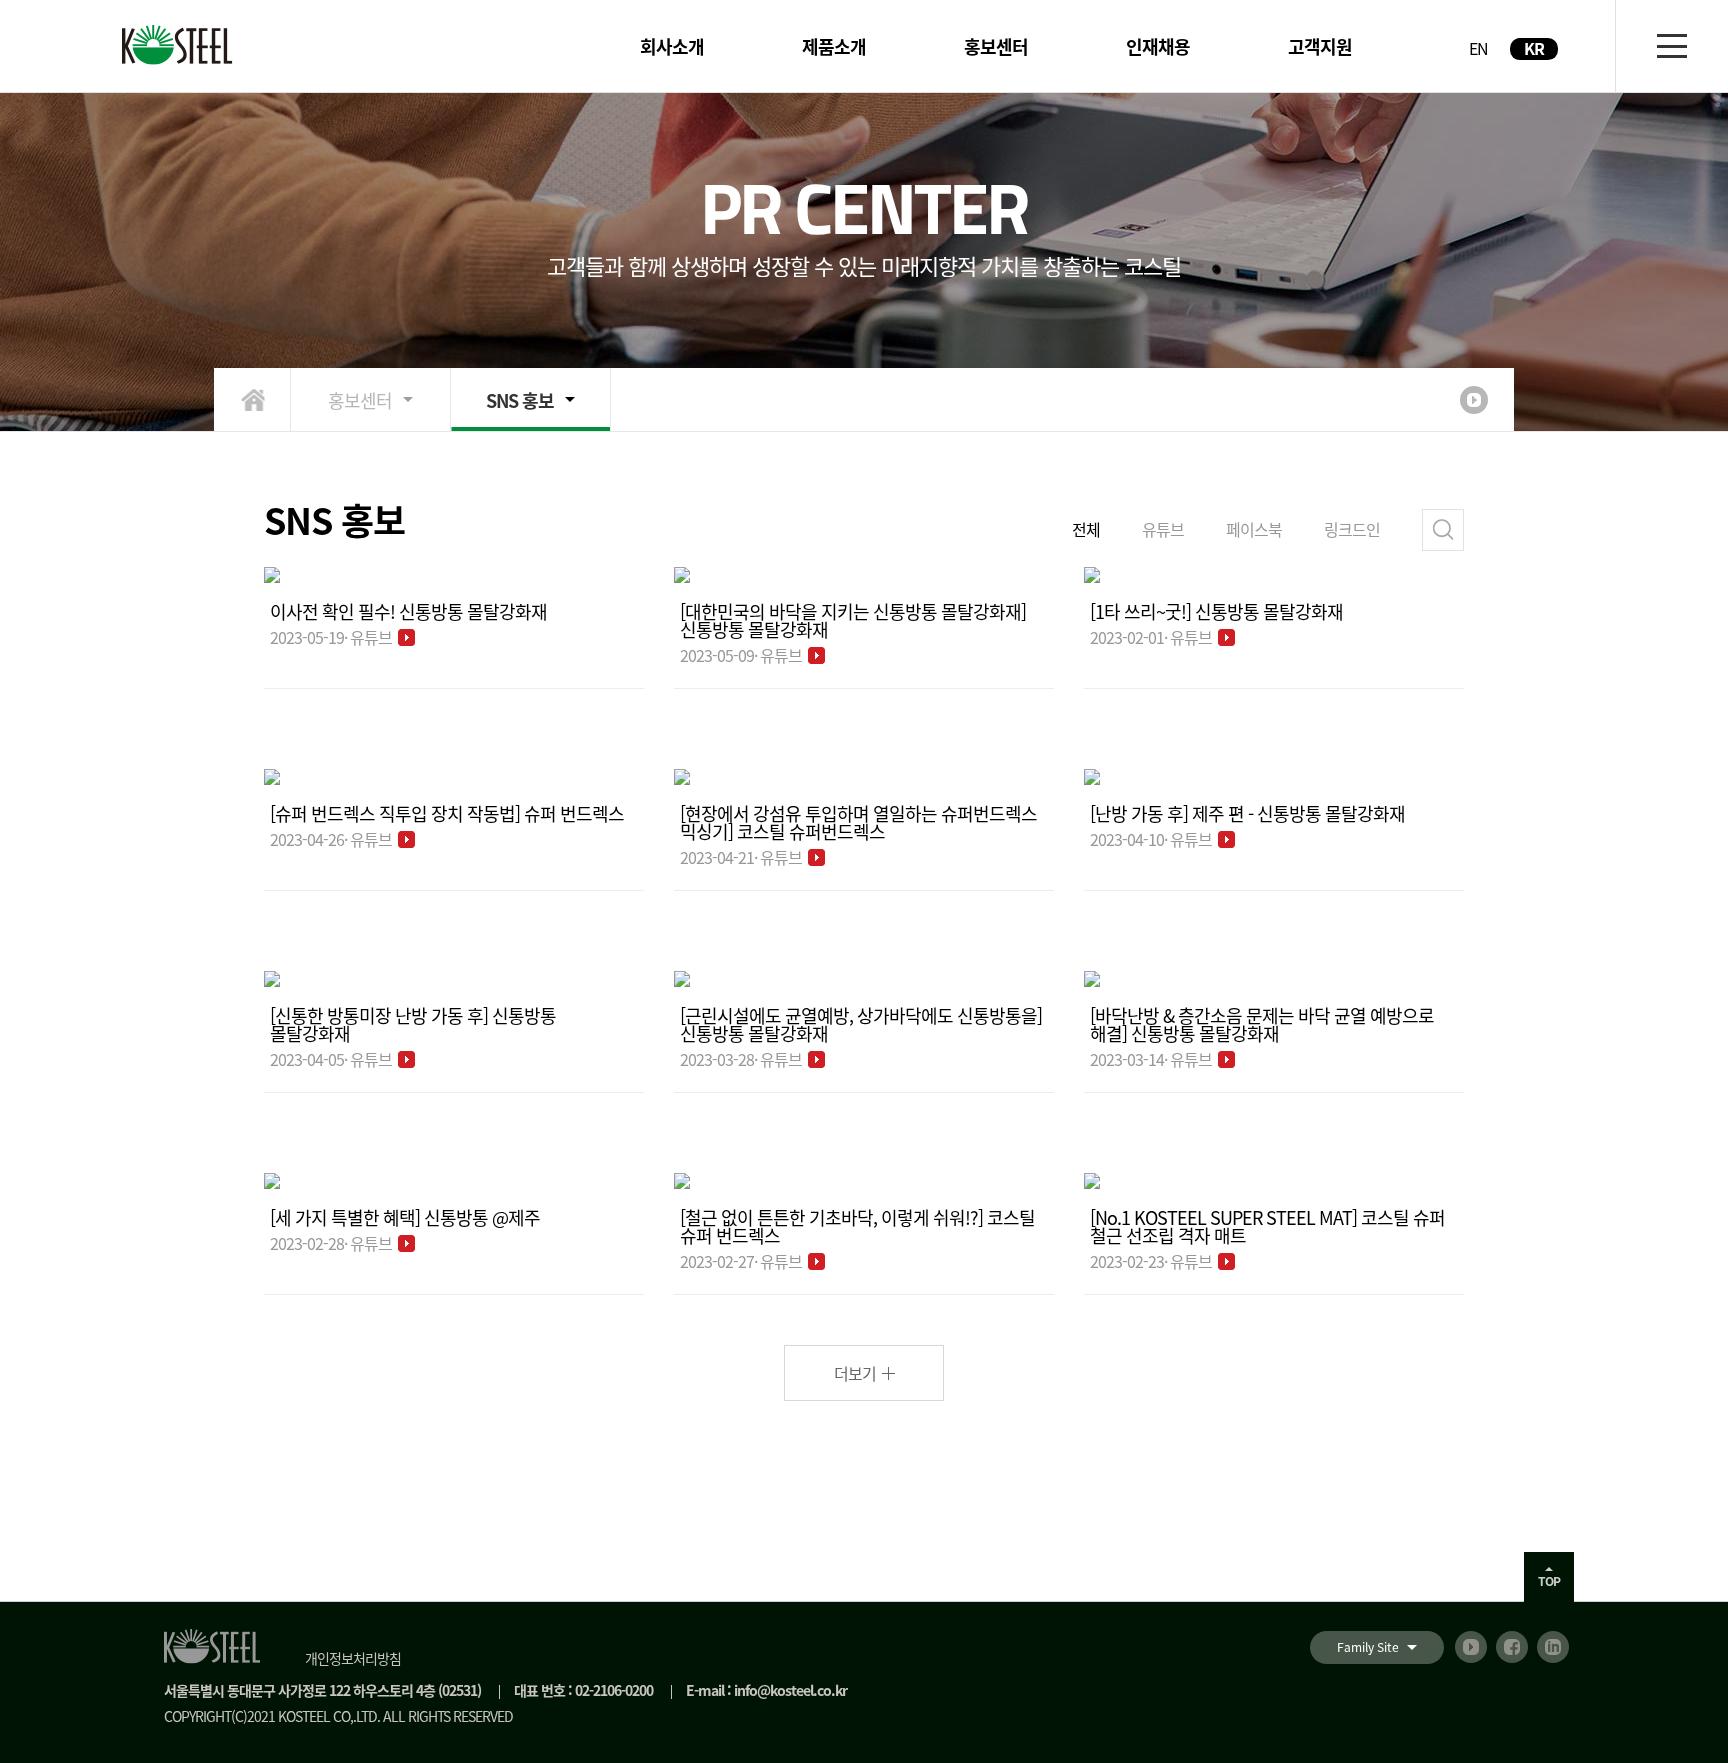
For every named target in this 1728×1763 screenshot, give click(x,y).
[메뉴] (1671, 46)
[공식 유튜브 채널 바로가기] (1471, 1647)
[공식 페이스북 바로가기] (1512, 1647)
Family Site (1368, 1646)
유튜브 (1163, 529)
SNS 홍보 (520, 400)
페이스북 (1254, 529)
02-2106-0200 (614, 1690)
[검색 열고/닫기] (1443, 530)
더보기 (855, 1373)
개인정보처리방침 (353, 1658)
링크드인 (1352, 529)
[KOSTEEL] (179, 45)
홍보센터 (360, 400)
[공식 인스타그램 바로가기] (1553, 1647)
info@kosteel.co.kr (790, 1690)
